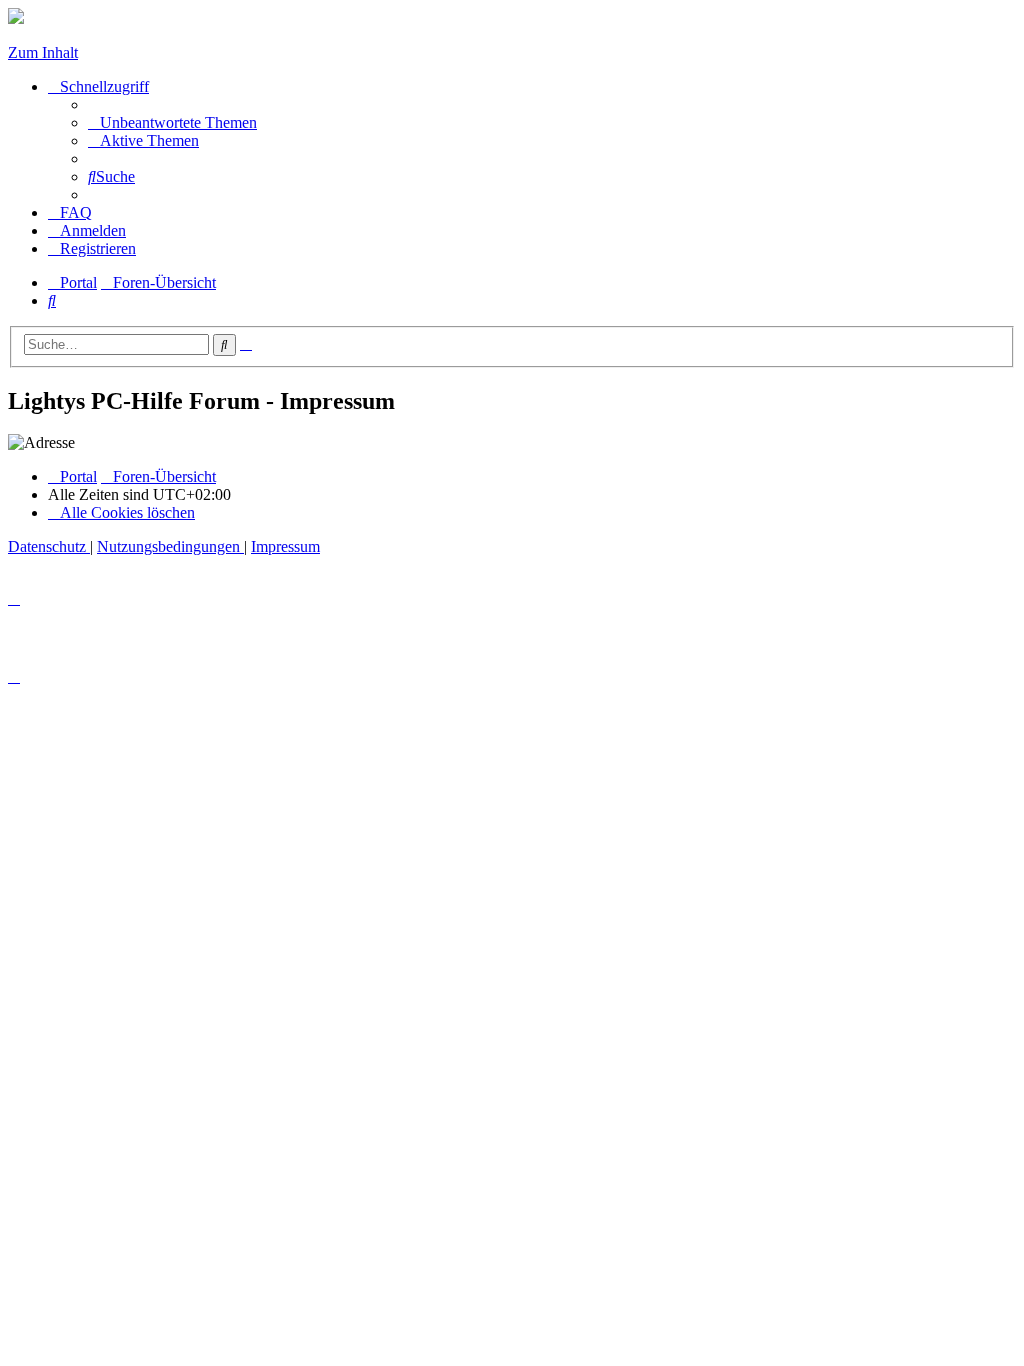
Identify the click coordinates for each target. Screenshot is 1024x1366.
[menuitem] (172, 122)
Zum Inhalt (43, 52)
